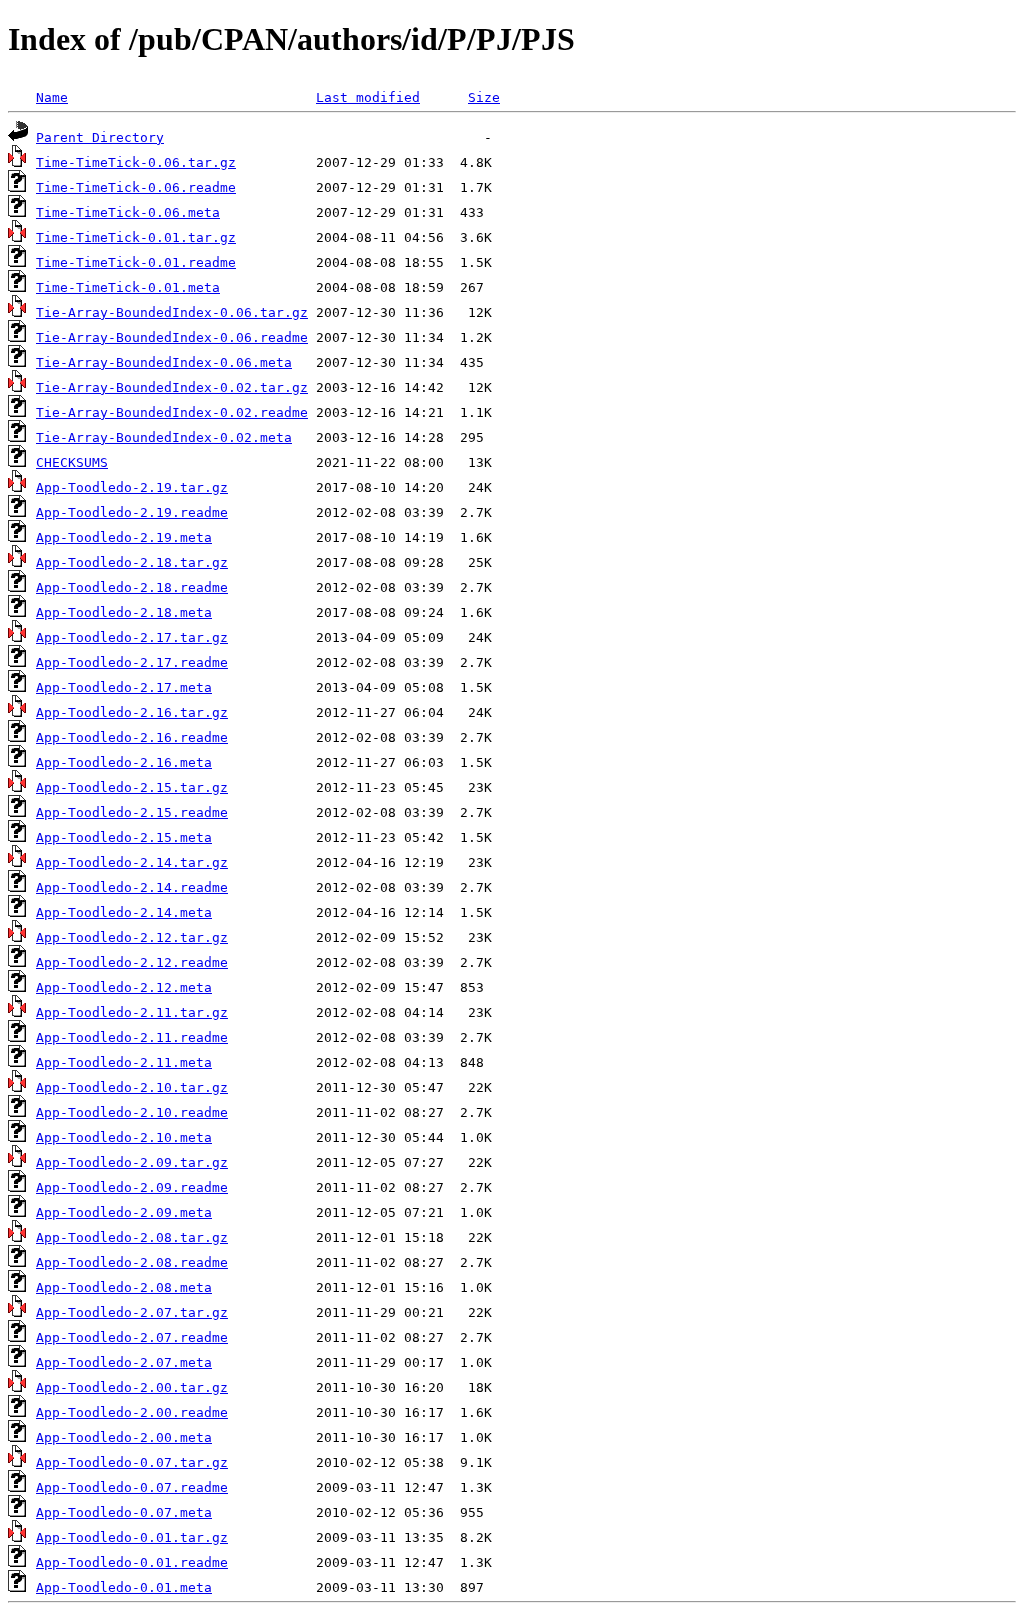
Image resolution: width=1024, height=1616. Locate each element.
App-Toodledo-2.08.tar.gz (132, 1237)
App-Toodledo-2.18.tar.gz (132, 562)
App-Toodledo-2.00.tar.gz (132, 1387)
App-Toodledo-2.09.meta (124, 1212)
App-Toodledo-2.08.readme (132, 1262)
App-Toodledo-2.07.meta (124, 1362)
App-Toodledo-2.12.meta (124, 987)
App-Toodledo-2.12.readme (132, 962)
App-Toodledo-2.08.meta (124, 1287)
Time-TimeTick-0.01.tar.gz (136, 237)
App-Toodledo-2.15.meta (124, 837)
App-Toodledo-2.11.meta (124, 1062)
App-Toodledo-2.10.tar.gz (132, 1087)
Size (484, 97)
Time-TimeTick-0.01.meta (128, 287)
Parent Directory (100, 137)
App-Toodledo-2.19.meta (124, 537)
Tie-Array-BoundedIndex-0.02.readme (172, 412)
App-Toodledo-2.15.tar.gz (132, 787)
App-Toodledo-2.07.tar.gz (132, 1312)
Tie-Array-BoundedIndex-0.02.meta (164, 437)
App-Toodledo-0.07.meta (124, 1512)
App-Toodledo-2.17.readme (132, 662)
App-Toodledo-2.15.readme (132, 812)
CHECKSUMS (72, 462)
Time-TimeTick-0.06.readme (136, 187)
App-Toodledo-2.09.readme (132, 1187)
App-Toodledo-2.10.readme (132, 1112)
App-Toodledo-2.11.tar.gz (132, 1012)
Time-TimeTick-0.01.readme (136, 262)
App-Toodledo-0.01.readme (132, 1562)
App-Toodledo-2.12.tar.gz (132, 937)
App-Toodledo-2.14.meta (124, 912)
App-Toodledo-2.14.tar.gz (132, 862)
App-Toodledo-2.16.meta (124, 762)
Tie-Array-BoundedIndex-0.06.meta (164, 362)
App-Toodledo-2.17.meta (124, 687)
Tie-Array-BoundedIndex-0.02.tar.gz (172, 387)
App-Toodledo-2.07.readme (132, 1337)
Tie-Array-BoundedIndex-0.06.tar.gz (172, 312)
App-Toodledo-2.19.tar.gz (132, 487)
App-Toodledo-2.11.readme (132, 1037)
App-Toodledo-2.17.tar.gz (132, 637)
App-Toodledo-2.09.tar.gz (132, 1162)
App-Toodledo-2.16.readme (132, 737)
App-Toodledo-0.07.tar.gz (132, 1462)
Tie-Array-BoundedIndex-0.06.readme (172, 337)
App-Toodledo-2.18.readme (132, 587)
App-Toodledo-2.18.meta (124, 612)
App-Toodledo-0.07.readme (132, 1487)
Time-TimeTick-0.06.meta (128, 212)
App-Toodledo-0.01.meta (124, 1587)
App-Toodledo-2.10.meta (124, 1137)
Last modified (368, 97)
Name (52, 97)
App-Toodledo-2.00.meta (124, 1437)
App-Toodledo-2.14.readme (132, 887)
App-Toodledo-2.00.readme (132, 1412)
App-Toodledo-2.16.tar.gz (132, 712)
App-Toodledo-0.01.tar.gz (132, 1537)
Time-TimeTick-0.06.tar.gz (136, 162)
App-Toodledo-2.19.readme (132, 512)
